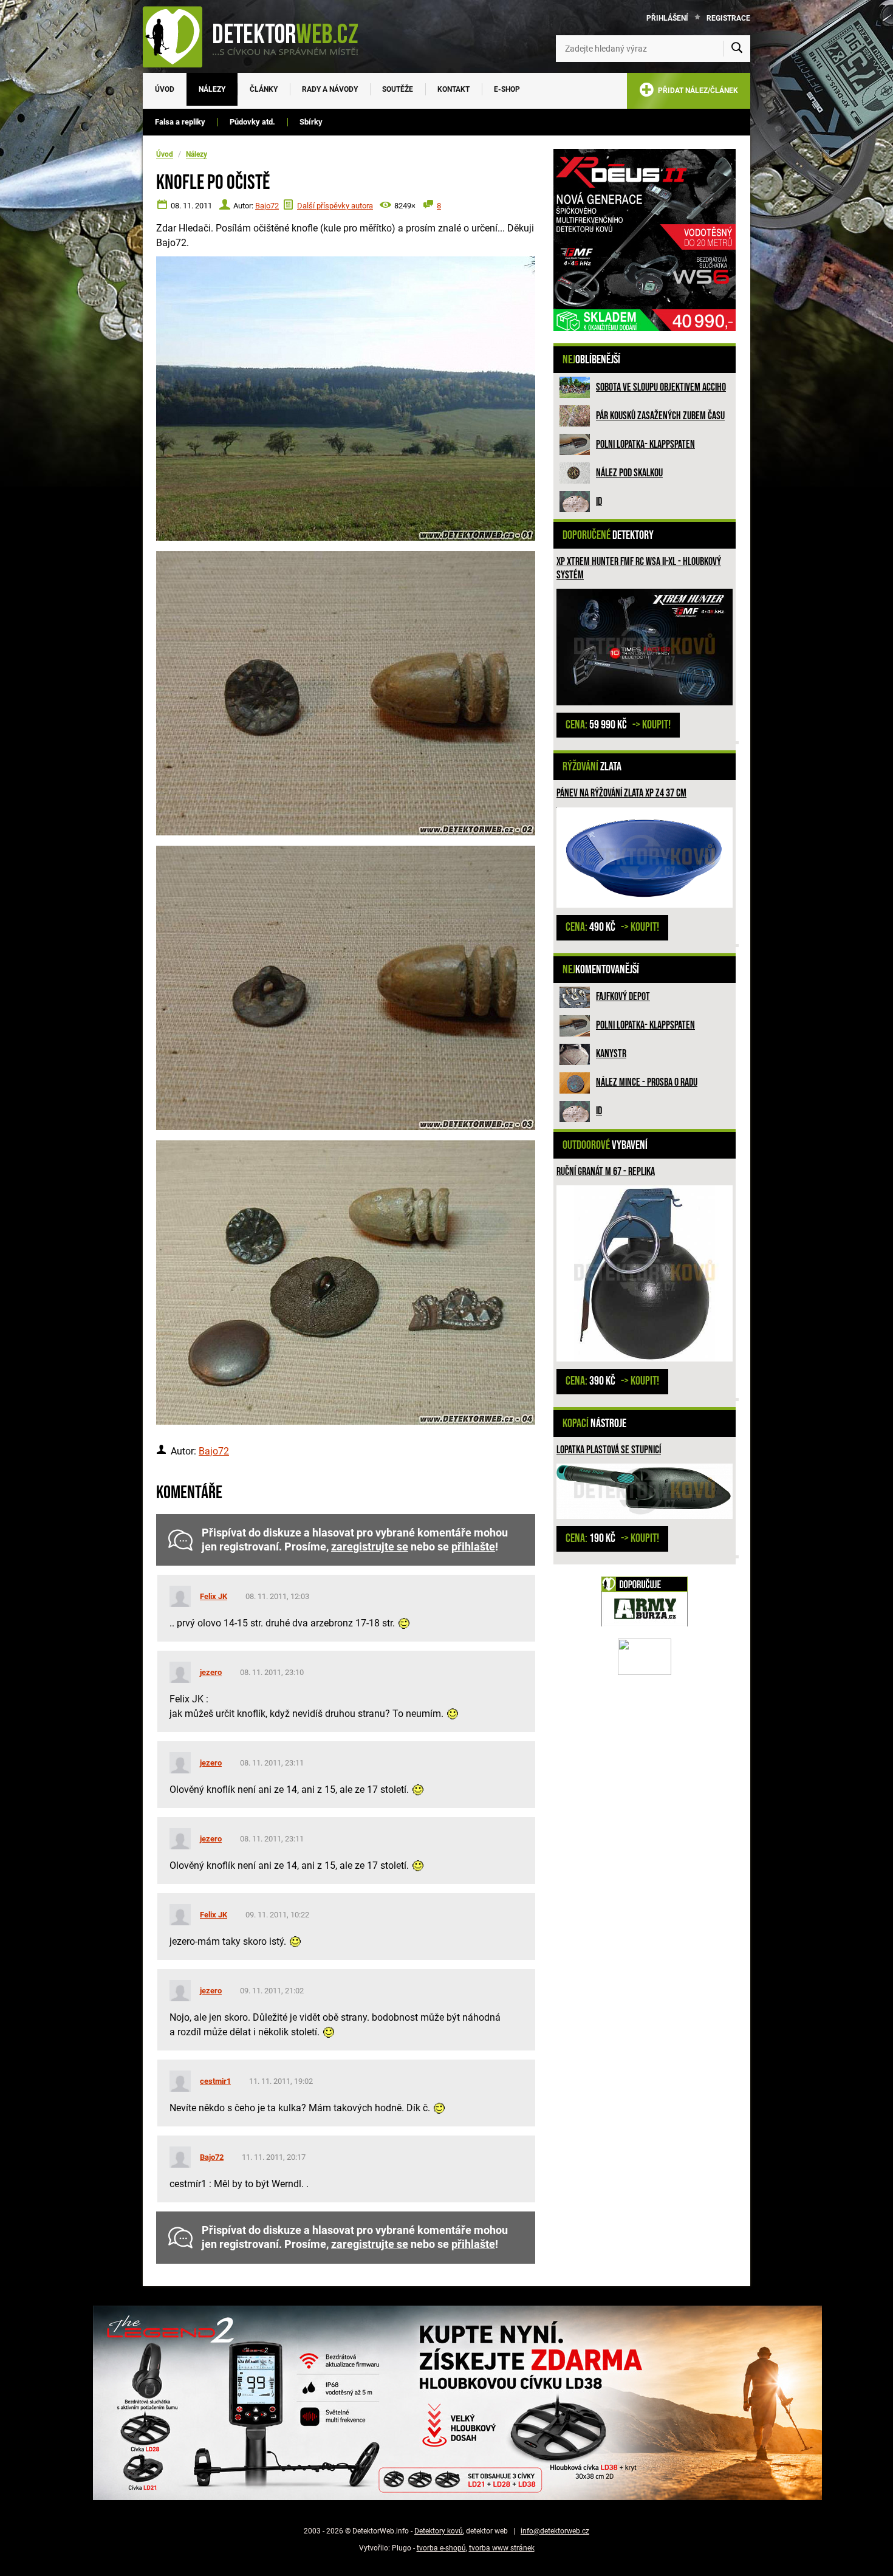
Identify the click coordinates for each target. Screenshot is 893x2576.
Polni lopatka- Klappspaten (645, 444)
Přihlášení (667, 18)
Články (264, 89)
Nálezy (212, 89)
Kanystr (611, 1054)
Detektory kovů (439, 2531)
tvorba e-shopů (441, 2548)
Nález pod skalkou (629, 473)
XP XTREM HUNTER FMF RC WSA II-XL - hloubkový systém (639, 568)
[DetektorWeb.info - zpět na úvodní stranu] (258, 36)
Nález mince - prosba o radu (647, 1082)
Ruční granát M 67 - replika (606, 1172)
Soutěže (398, 89)
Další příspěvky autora (335, 206)
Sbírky (311, 122)
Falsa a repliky (180, 122)
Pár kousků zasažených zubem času (660, 416)
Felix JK (214, 1596)
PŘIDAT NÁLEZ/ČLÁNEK (696, 91)
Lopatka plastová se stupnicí (609, 1450)
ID (599, 502)
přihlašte (473, 1547)
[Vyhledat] (737, 49)
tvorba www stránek (502, 2548)
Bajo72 (267, 206)
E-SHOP (507, 89)
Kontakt (453, 89)
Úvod (165, 89)
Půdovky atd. (252, 122)
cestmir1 (215, 2081)
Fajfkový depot (623, 997)
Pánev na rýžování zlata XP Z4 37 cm (621, 793)
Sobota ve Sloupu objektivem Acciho (661, 387)
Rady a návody (330, 89)
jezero (211, 1672)
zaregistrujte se (370, 1547)
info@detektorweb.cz (555, 2531)
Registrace (728, 18)
